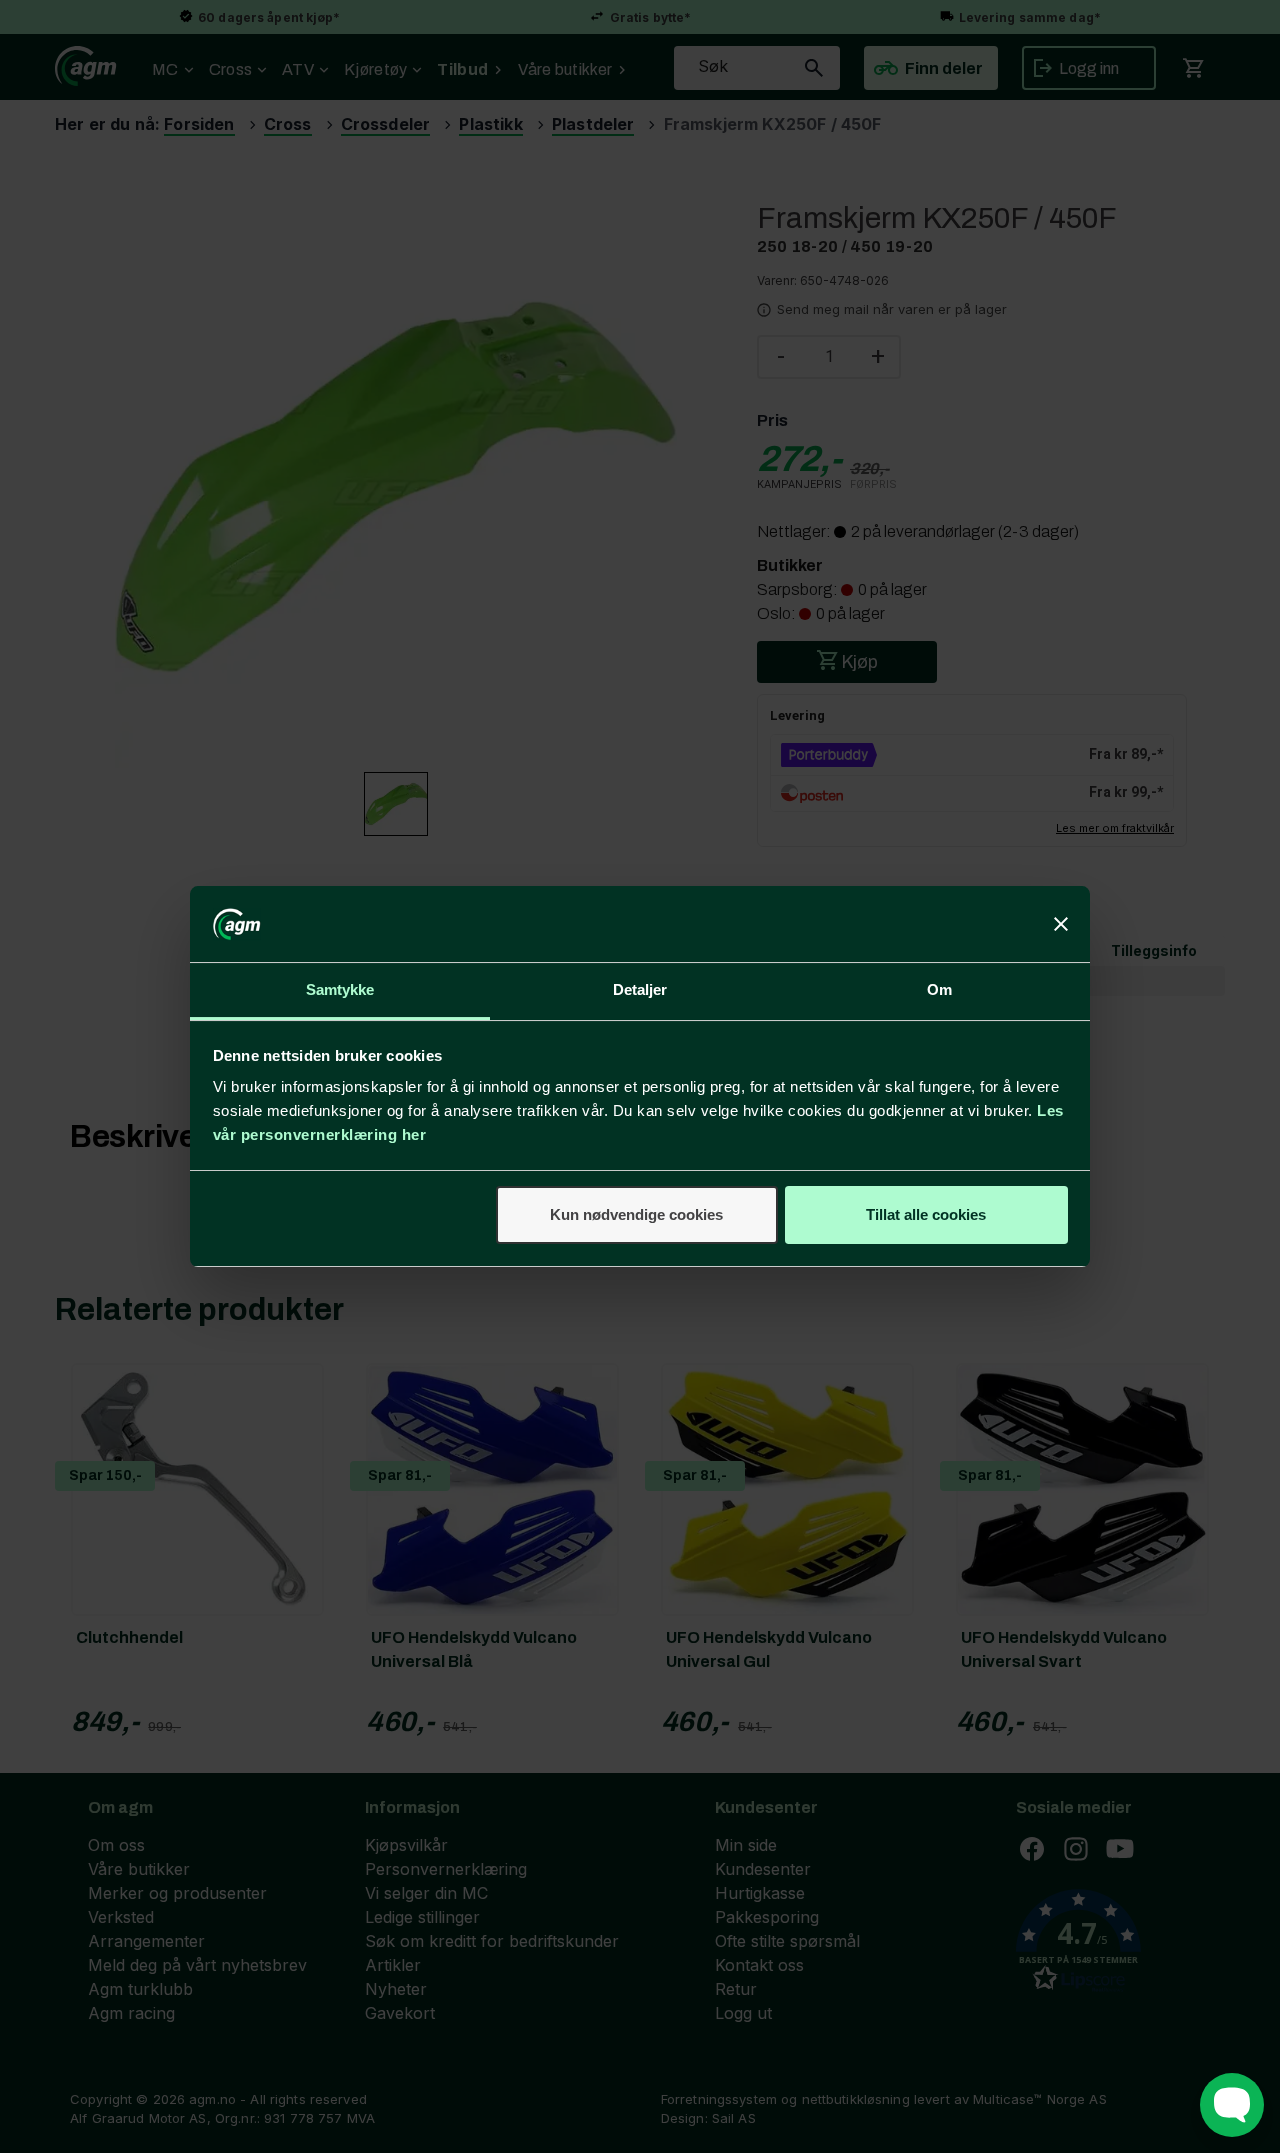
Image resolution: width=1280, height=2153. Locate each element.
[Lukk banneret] (1061, 924)
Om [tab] (939, 989)
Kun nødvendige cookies (636, 1214)
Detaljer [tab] (640, 989)
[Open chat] (1232, 2105)
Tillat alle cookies (926, 1214)
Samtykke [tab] (340, 989)
